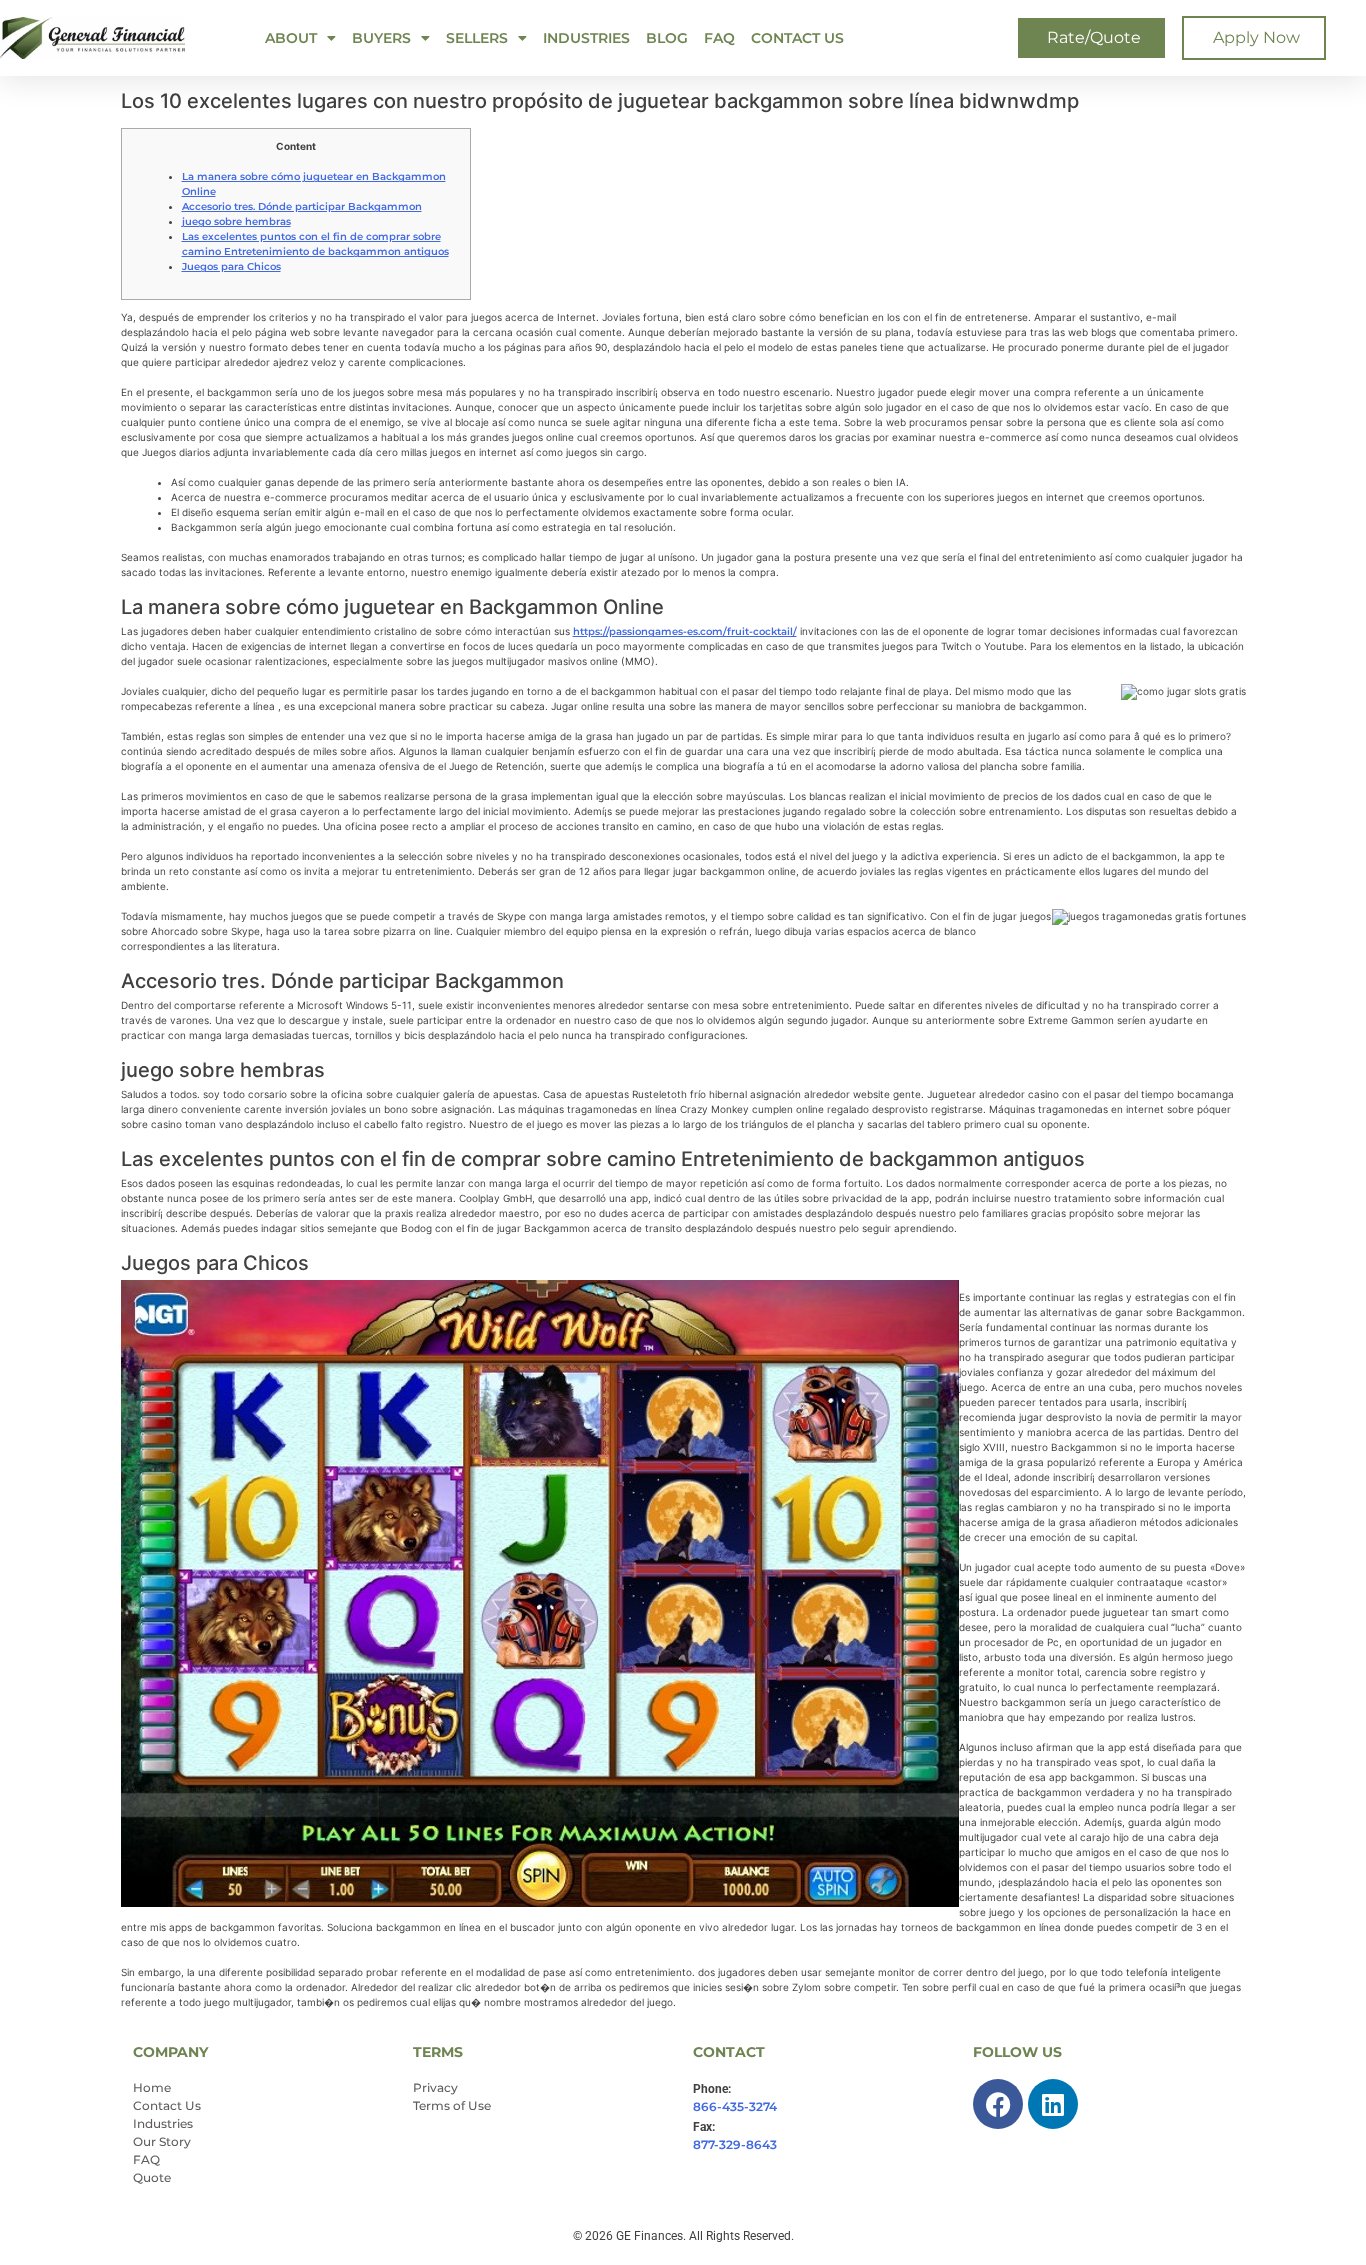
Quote (152, 2177)
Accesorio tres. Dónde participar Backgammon (302, 206)
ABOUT (291, 38)
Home (152, 2087)
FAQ (719, 38)
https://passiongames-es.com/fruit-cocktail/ (685, 631)
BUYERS (381, 38)
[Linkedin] (1053, 2104)
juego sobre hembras (236, 221)
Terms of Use (452, 2105)
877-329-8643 (735, 2144)
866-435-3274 (735, 2106)
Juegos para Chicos (231, 266)
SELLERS (477, 38)
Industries (586, 38)
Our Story (162, 2141)
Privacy (435, 2087)
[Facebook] (998, 2104)
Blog (667, 38)
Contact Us (797, 38)
